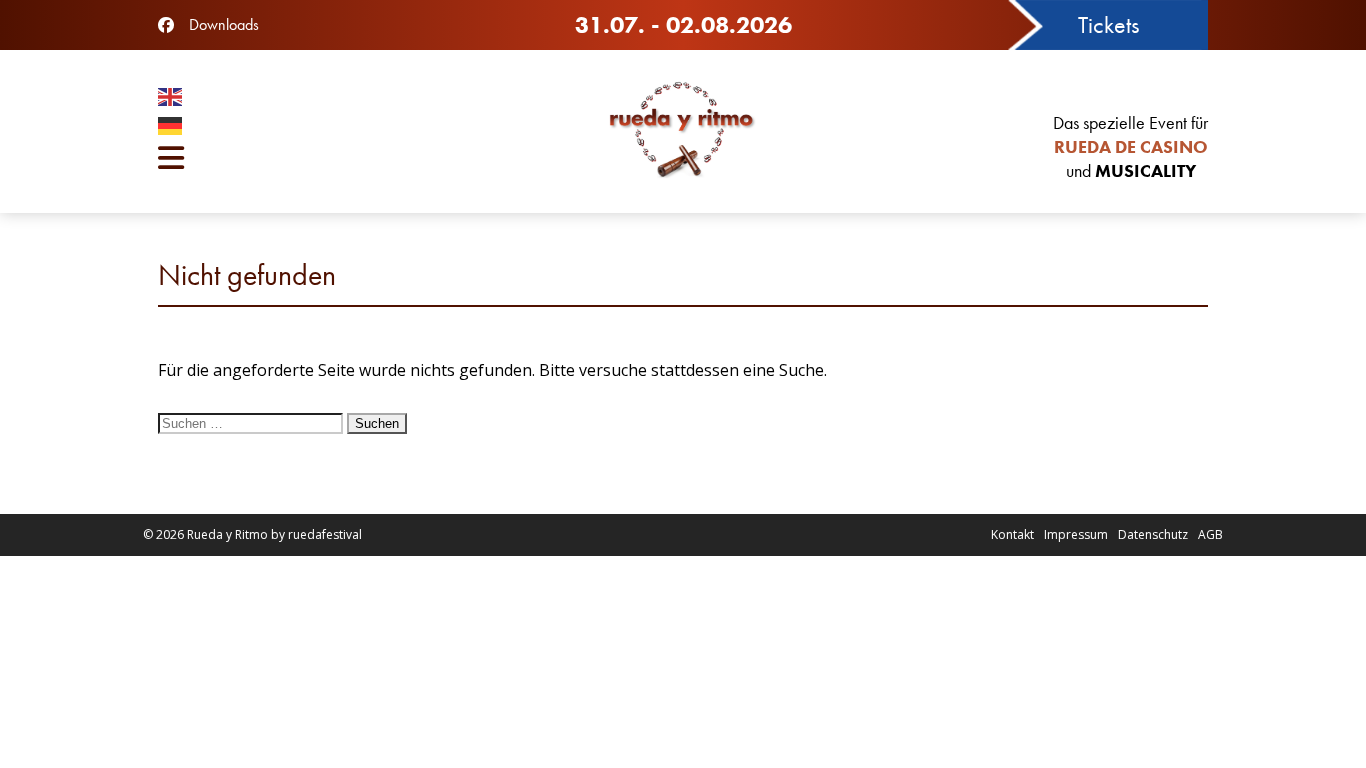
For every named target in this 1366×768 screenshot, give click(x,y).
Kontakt (1012, 534)
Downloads (224, 24)
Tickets (1108, 24)
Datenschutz (1153, 534)
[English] (333, 99)
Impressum (1076, 534)
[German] (333, 128)
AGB (1210, 534)
